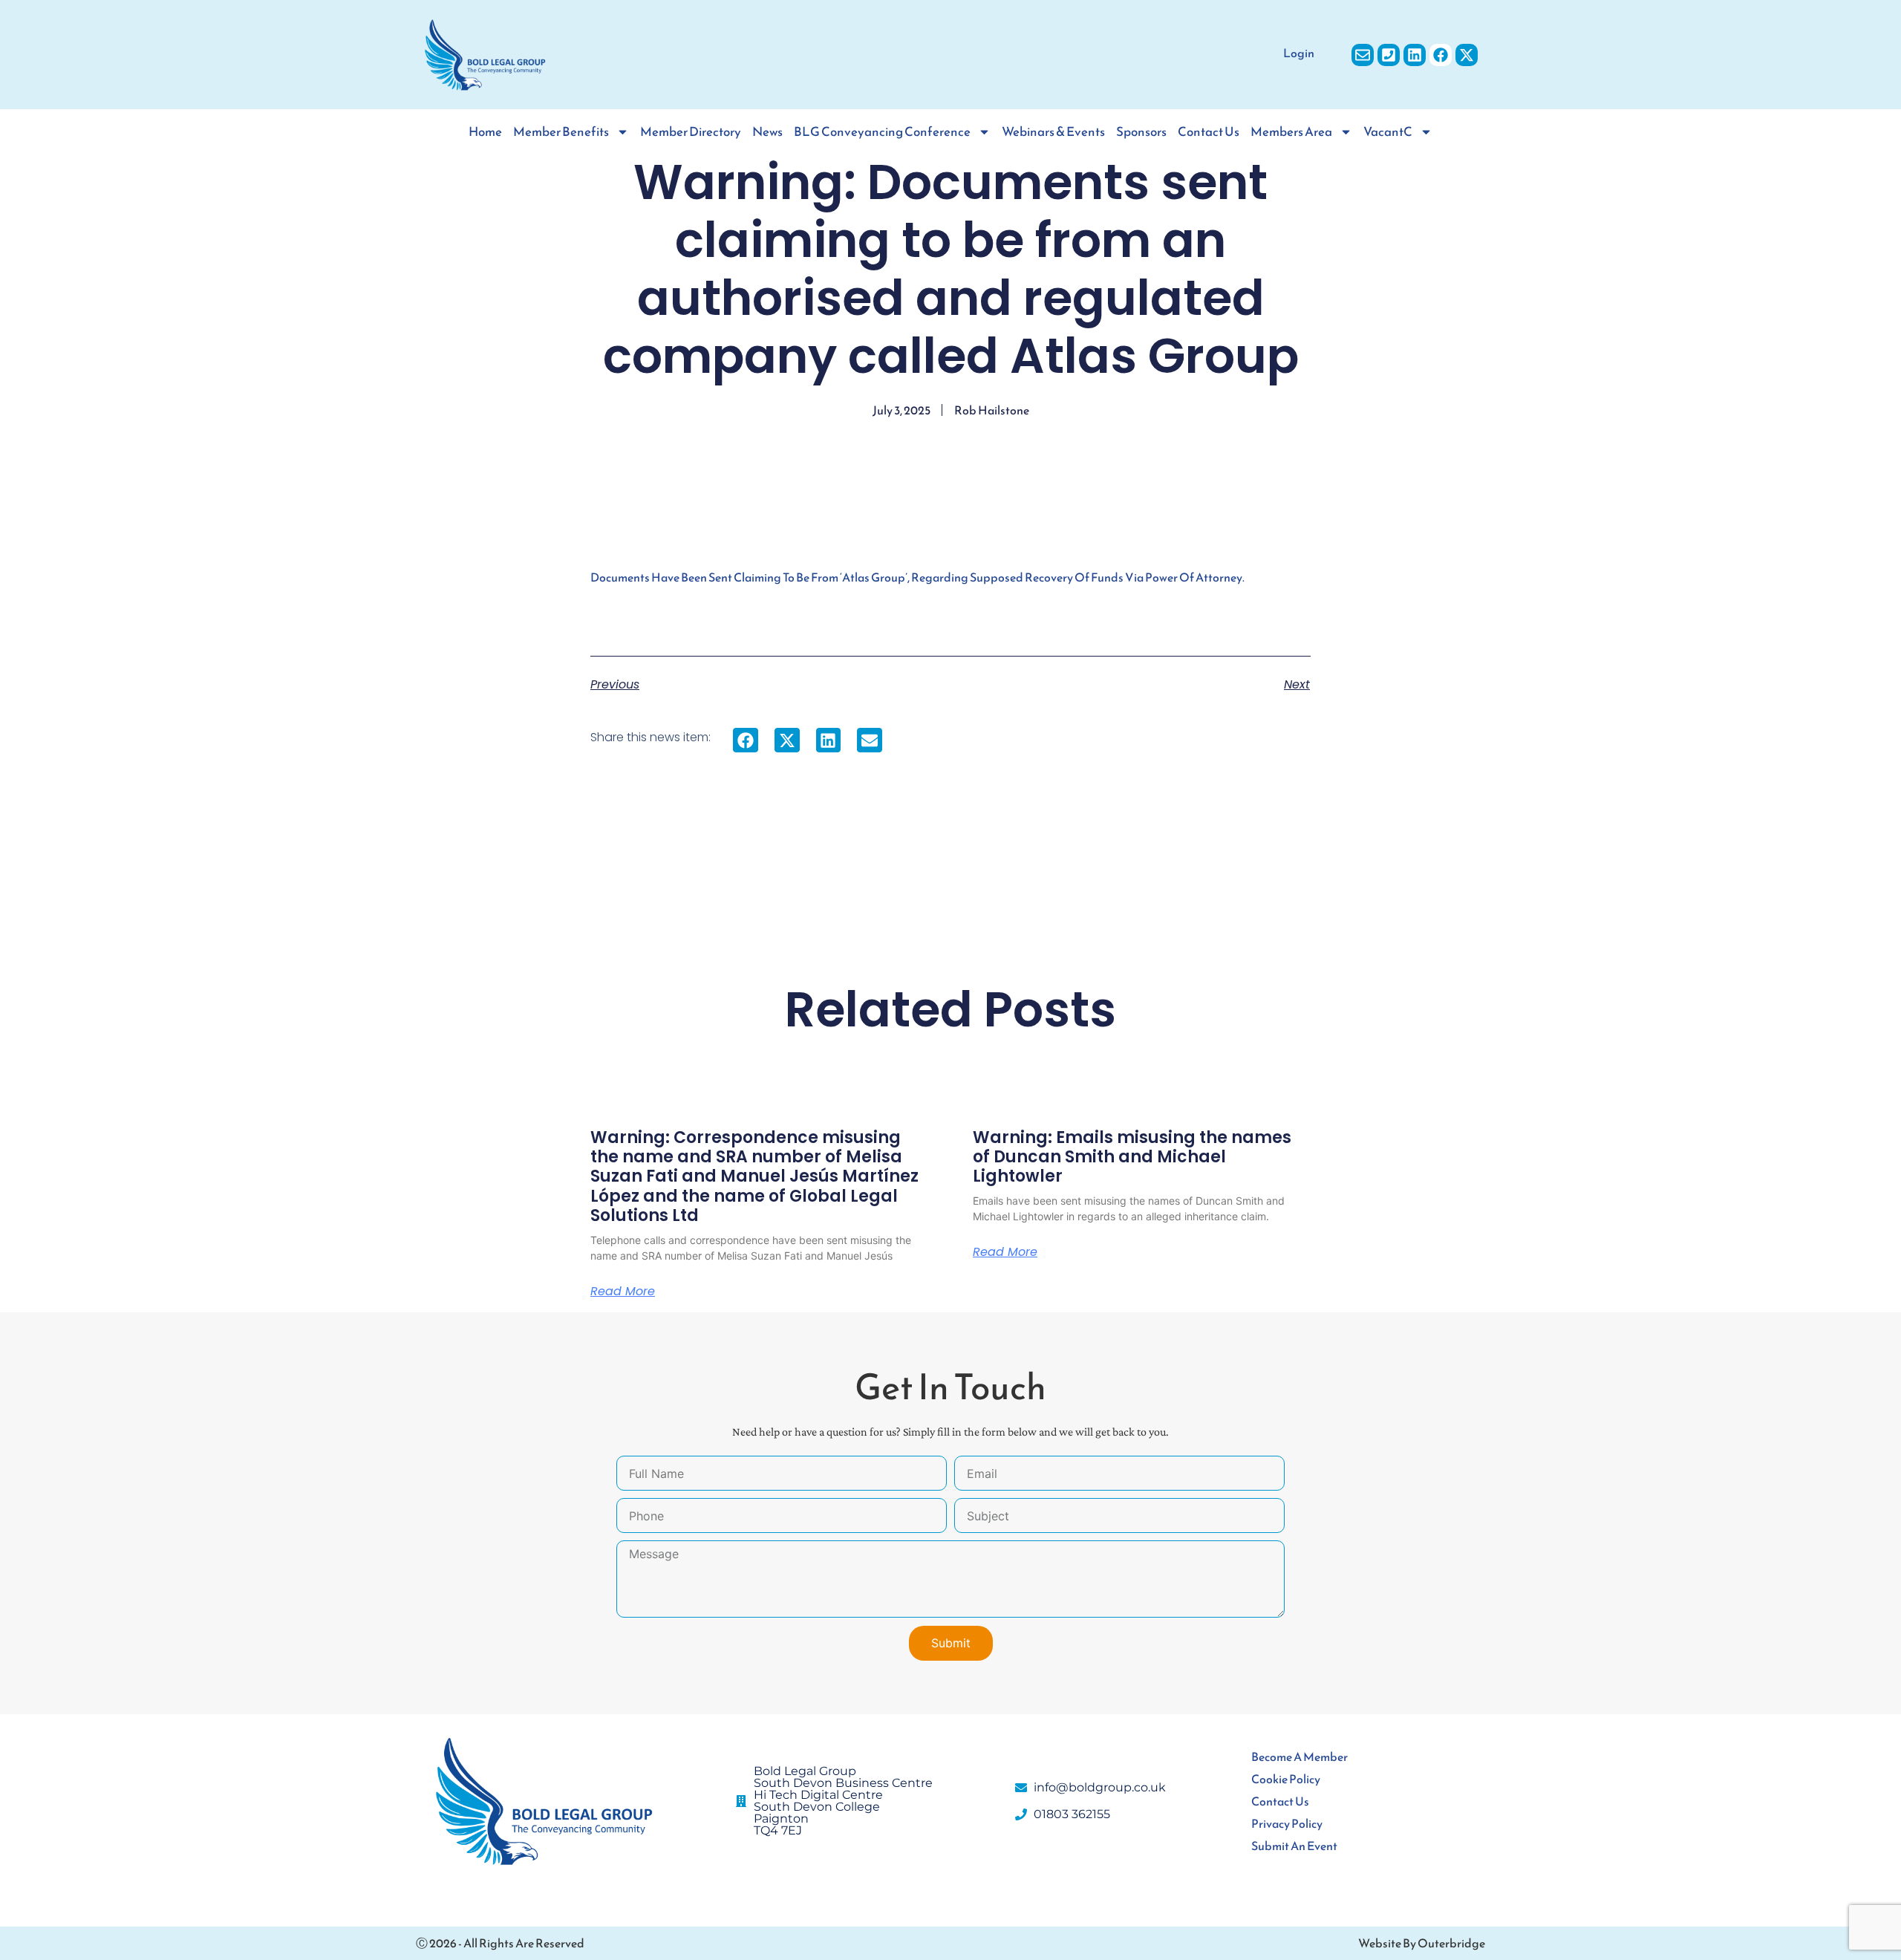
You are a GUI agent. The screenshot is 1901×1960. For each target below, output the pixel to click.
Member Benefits (561, 132)
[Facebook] (1441, 55)
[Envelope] (1363, 55)
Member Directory (691, 132)
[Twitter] (1467, 55)
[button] (746, 740)
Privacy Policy (1287, 1823)
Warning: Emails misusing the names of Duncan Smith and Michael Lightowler (1132, 1157)
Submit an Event (1294, 1846)
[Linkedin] (1415, 55)
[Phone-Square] (1389, 55)
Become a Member (1300, 1756)
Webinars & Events (1053, 132)
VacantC (1388, 132)
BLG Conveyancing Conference (882, 132)
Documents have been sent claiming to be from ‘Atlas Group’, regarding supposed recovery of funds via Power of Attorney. (917, 577)
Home (485, 132)
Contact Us (1209, 132)
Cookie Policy (1286, 1779)
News (767, 132)
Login (1299, 53)
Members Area (1291, 132)
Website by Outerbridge (1422, 1943)
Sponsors (1141, 132)
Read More (623, 1292)
